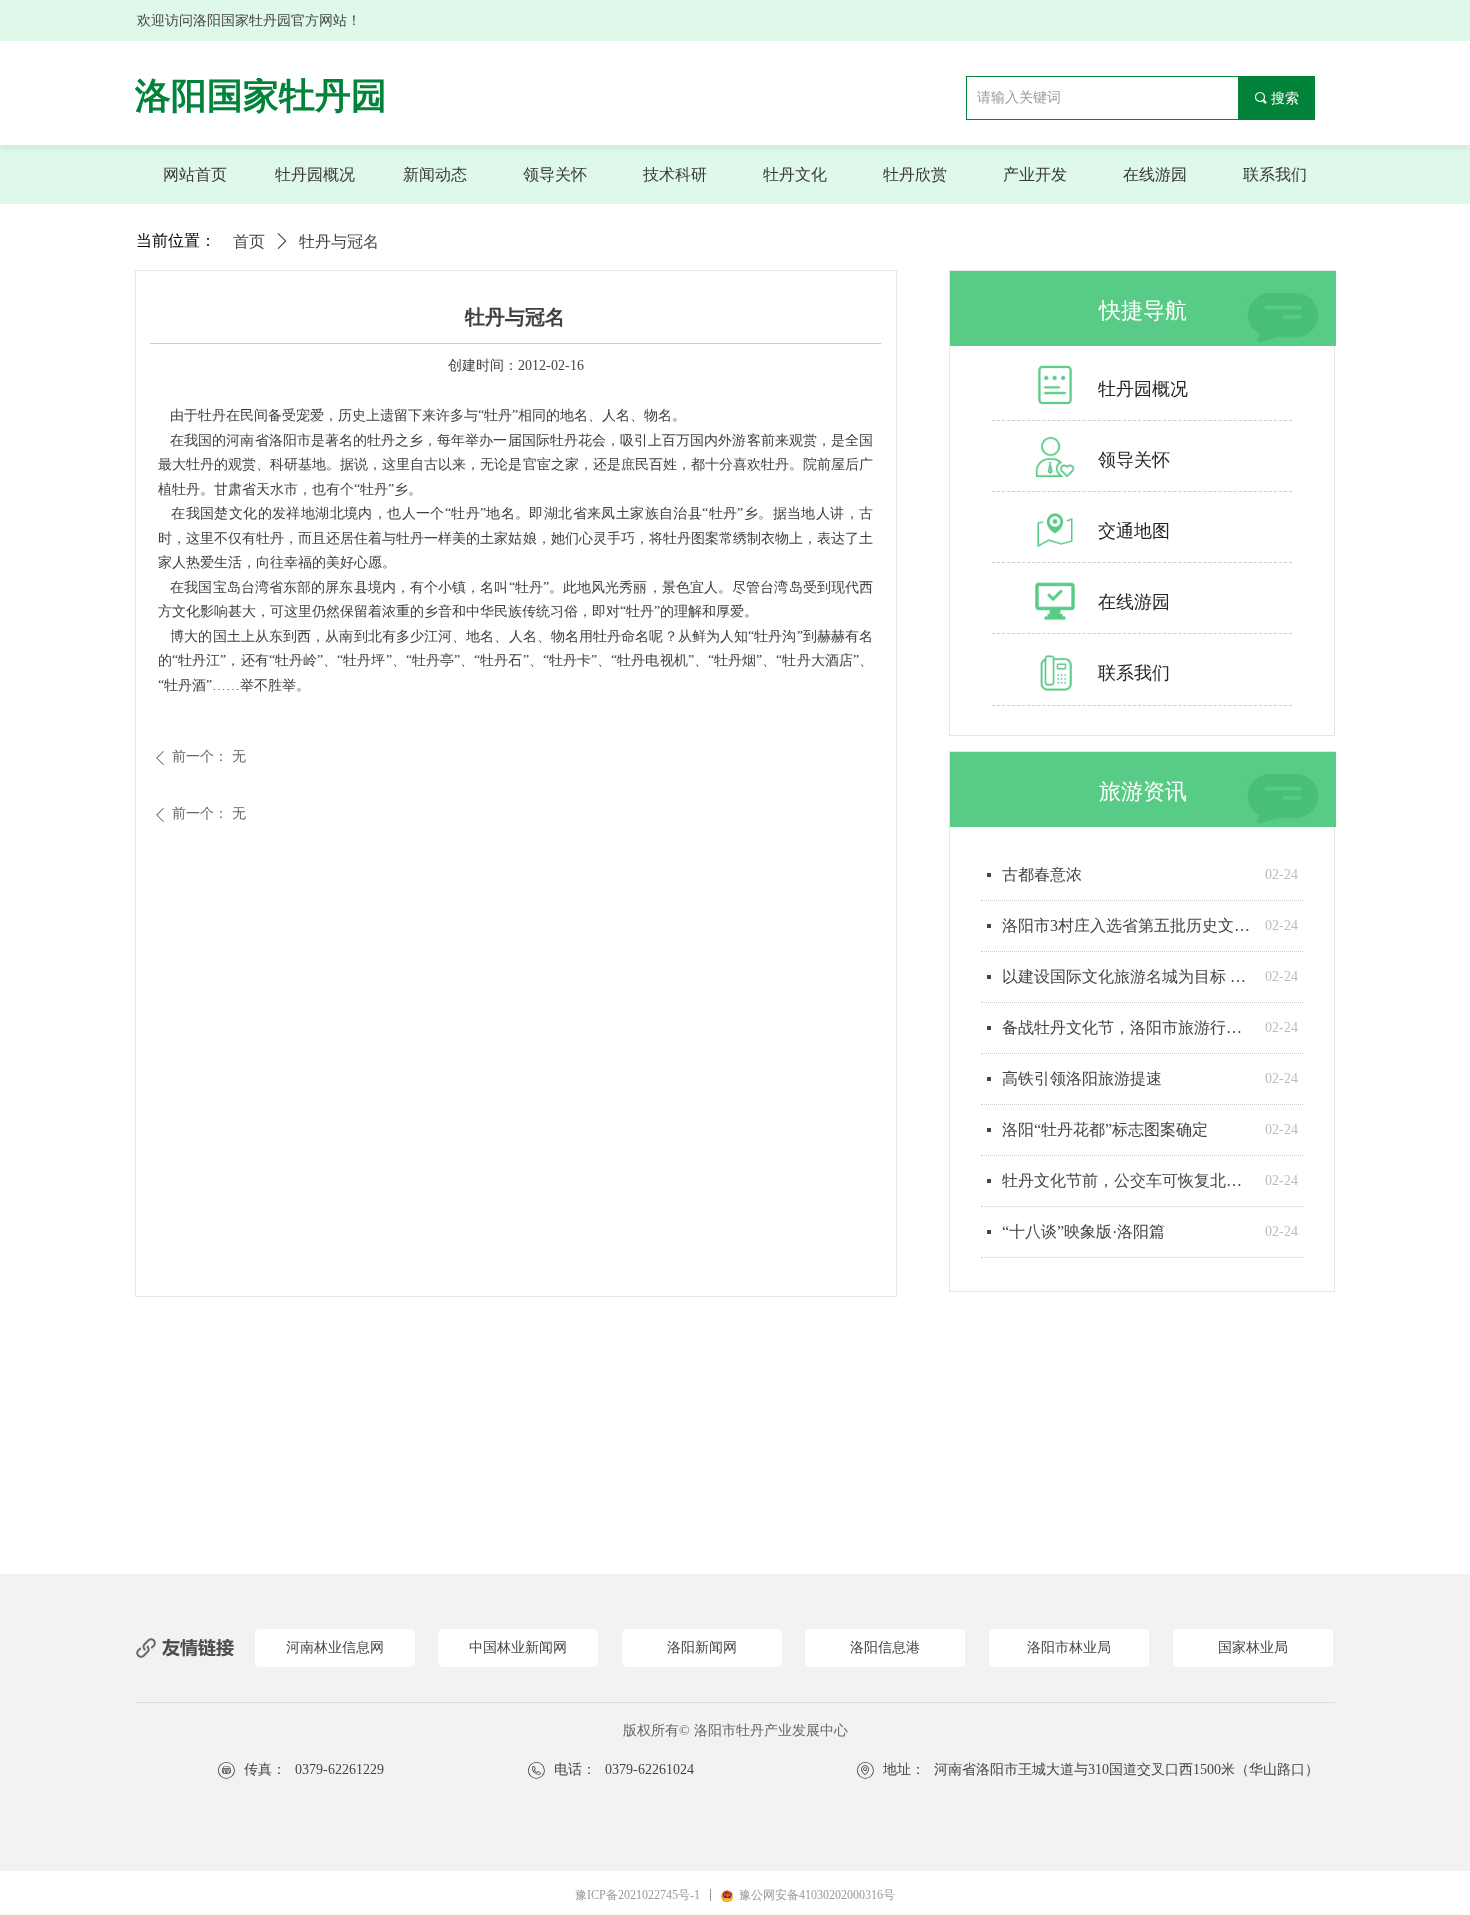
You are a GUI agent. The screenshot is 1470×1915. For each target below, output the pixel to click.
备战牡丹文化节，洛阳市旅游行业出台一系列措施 (1128, 1027)
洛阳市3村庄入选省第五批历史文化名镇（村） (1128, 925)
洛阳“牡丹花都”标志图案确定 (1105, 1129)
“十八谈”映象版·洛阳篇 (1083, 1231)
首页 (249, 241)
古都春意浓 (1042, 874)
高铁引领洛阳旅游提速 (1082, 1078)
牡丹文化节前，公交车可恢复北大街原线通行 (1128, 1180)
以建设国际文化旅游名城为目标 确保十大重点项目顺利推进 (1128, 976)
